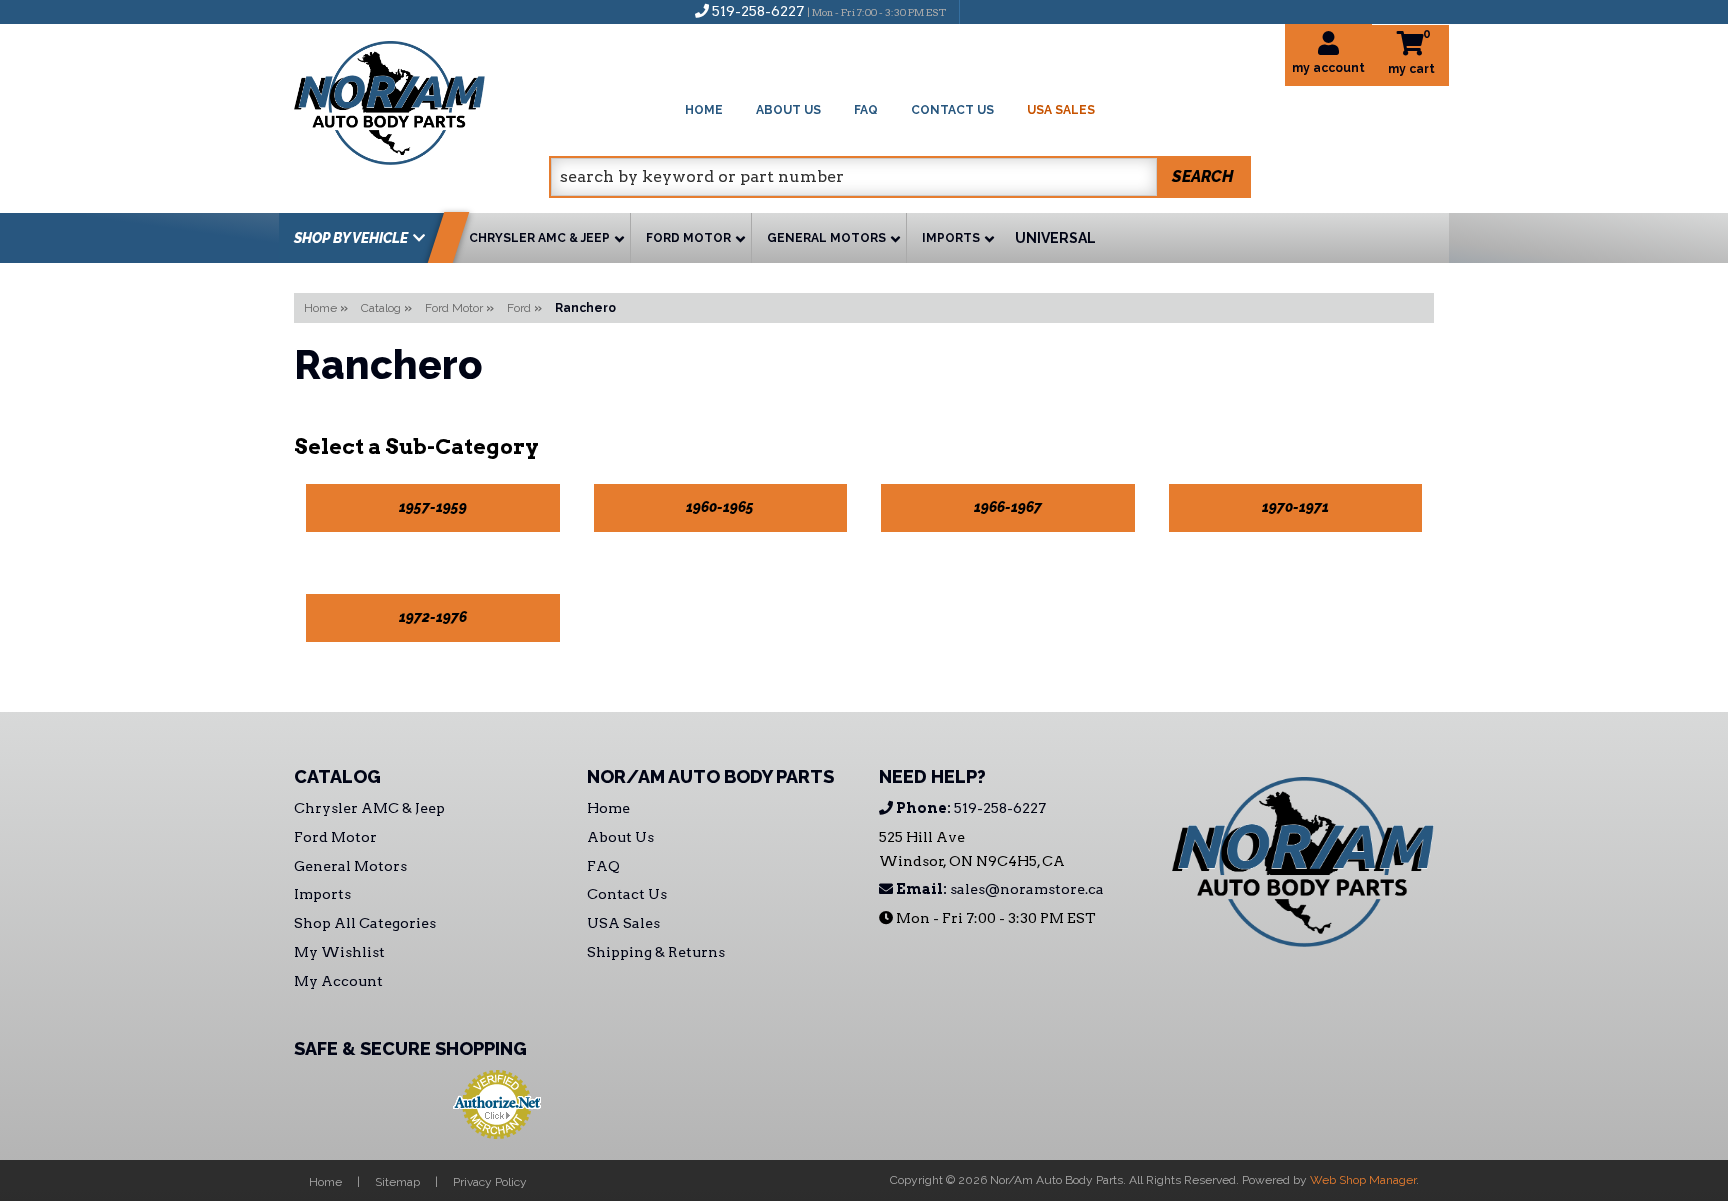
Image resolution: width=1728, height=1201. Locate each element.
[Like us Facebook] (985, 11)
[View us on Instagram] (1018, 11)
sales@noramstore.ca (998, 889)
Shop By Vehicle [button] (351, 238)
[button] (900, 177)
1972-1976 (433, 617)
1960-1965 (720, 507)
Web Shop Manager (1363, 1180)
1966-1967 (1008, 507)
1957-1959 (433, 507)
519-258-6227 (969, 808)
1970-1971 (1295, 507)
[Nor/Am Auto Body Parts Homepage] (421, 99)
